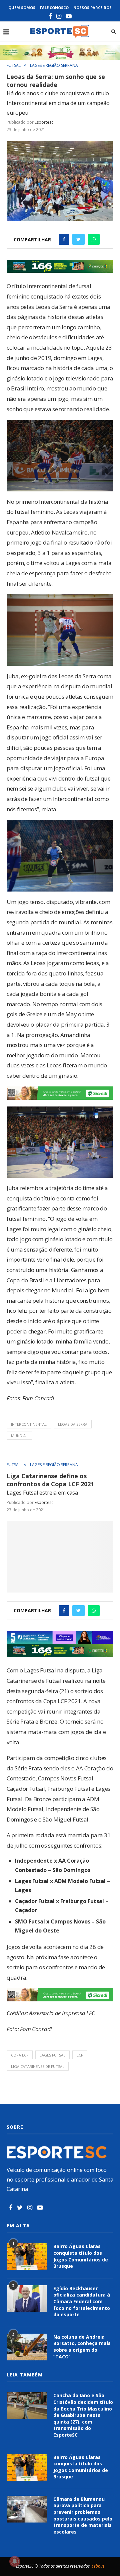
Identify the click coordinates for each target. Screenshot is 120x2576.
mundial (19, 1436)
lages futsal (52, 2055)
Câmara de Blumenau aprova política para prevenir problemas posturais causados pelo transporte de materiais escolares (83, 2515)
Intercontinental (29, 1424)
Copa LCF (20, 2055)
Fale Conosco (54, 8)
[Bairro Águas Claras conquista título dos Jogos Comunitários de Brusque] (27, 2256)
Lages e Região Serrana (54, 66)
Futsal (14, 66)
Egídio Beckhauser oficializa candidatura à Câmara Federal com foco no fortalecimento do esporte (82, 2301)
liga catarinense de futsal (38, 2066)
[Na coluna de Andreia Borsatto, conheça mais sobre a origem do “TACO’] (27, 2347)
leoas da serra (73, 1424)
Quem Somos (22, 8)
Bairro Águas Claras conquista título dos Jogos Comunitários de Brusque (81, 2256)
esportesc (44, 122)
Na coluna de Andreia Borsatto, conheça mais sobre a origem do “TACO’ (82, 2347)
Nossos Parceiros (92, 8)
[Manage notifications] (15, 2561)
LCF (80, 2055)
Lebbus (98, 2566)
